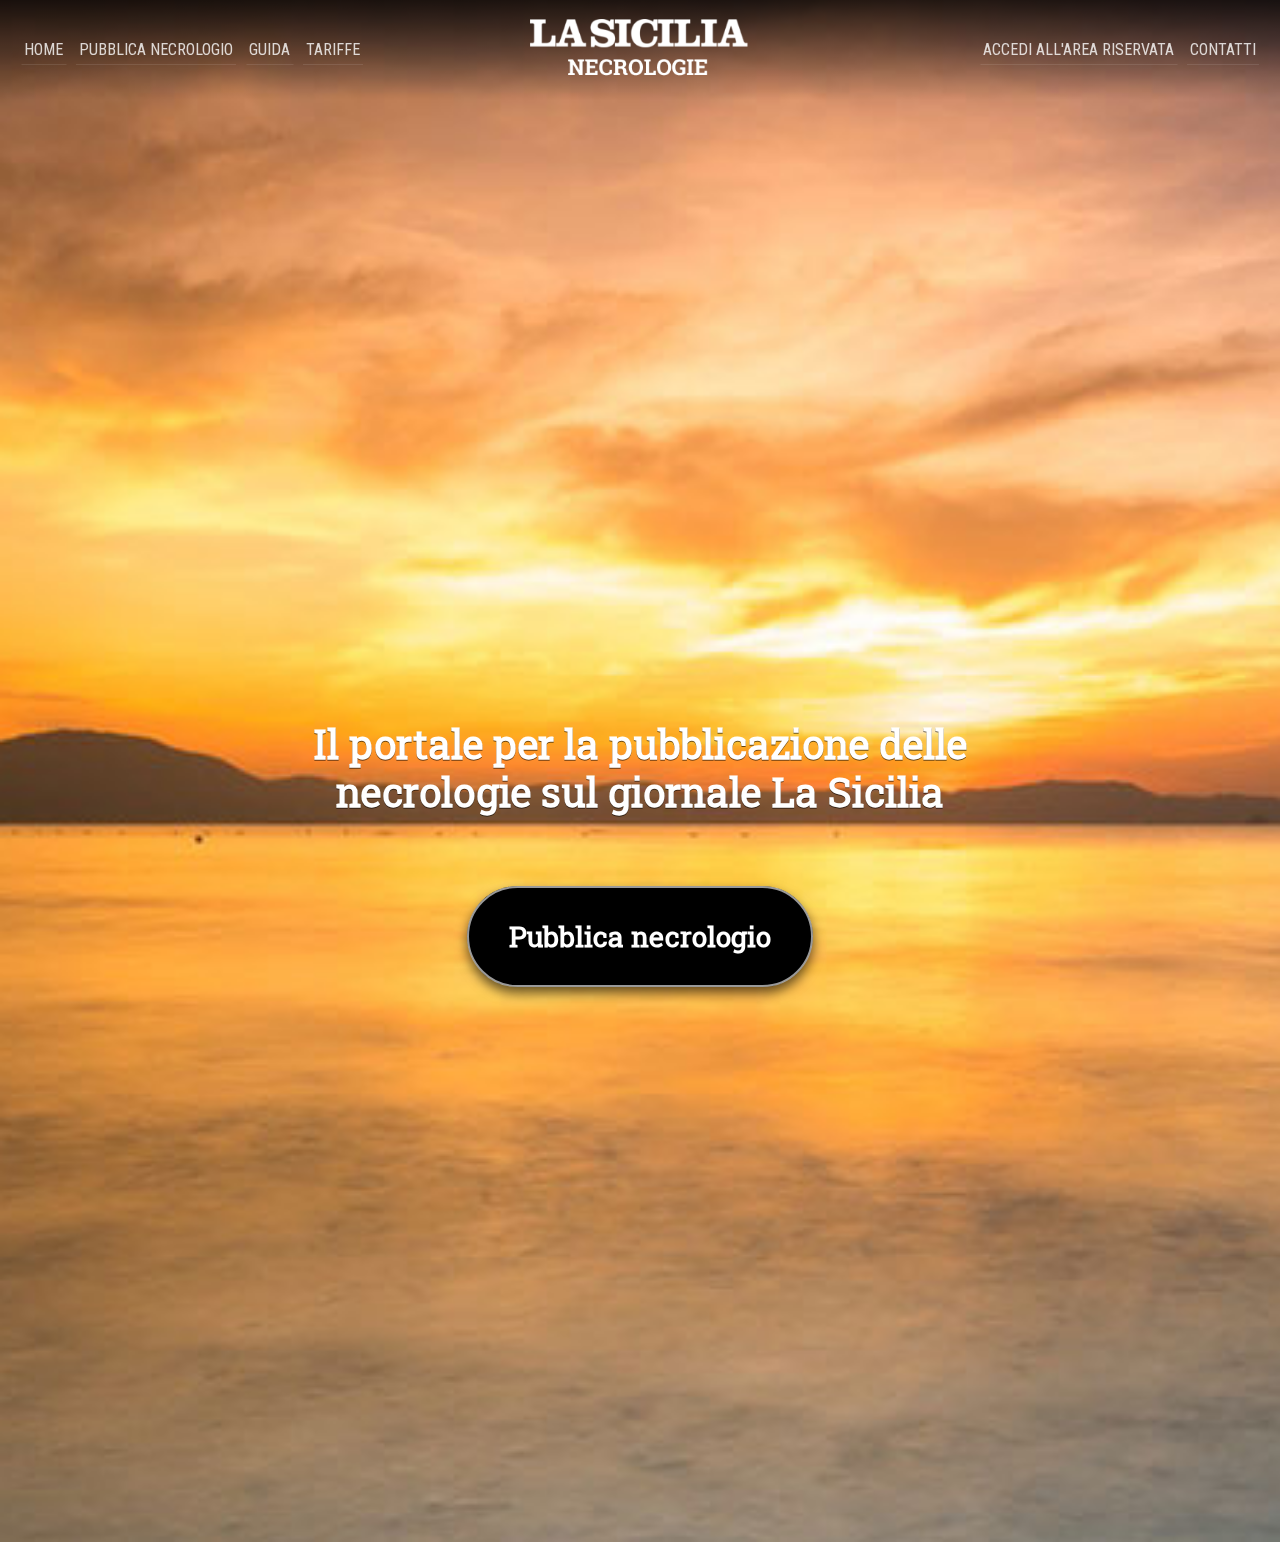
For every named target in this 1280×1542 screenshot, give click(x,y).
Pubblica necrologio (156, 49)
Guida (269, 49)
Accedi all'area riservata (1078, 49)
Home (43, 49)
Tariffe (333, 49)
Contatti (1223, 49)
